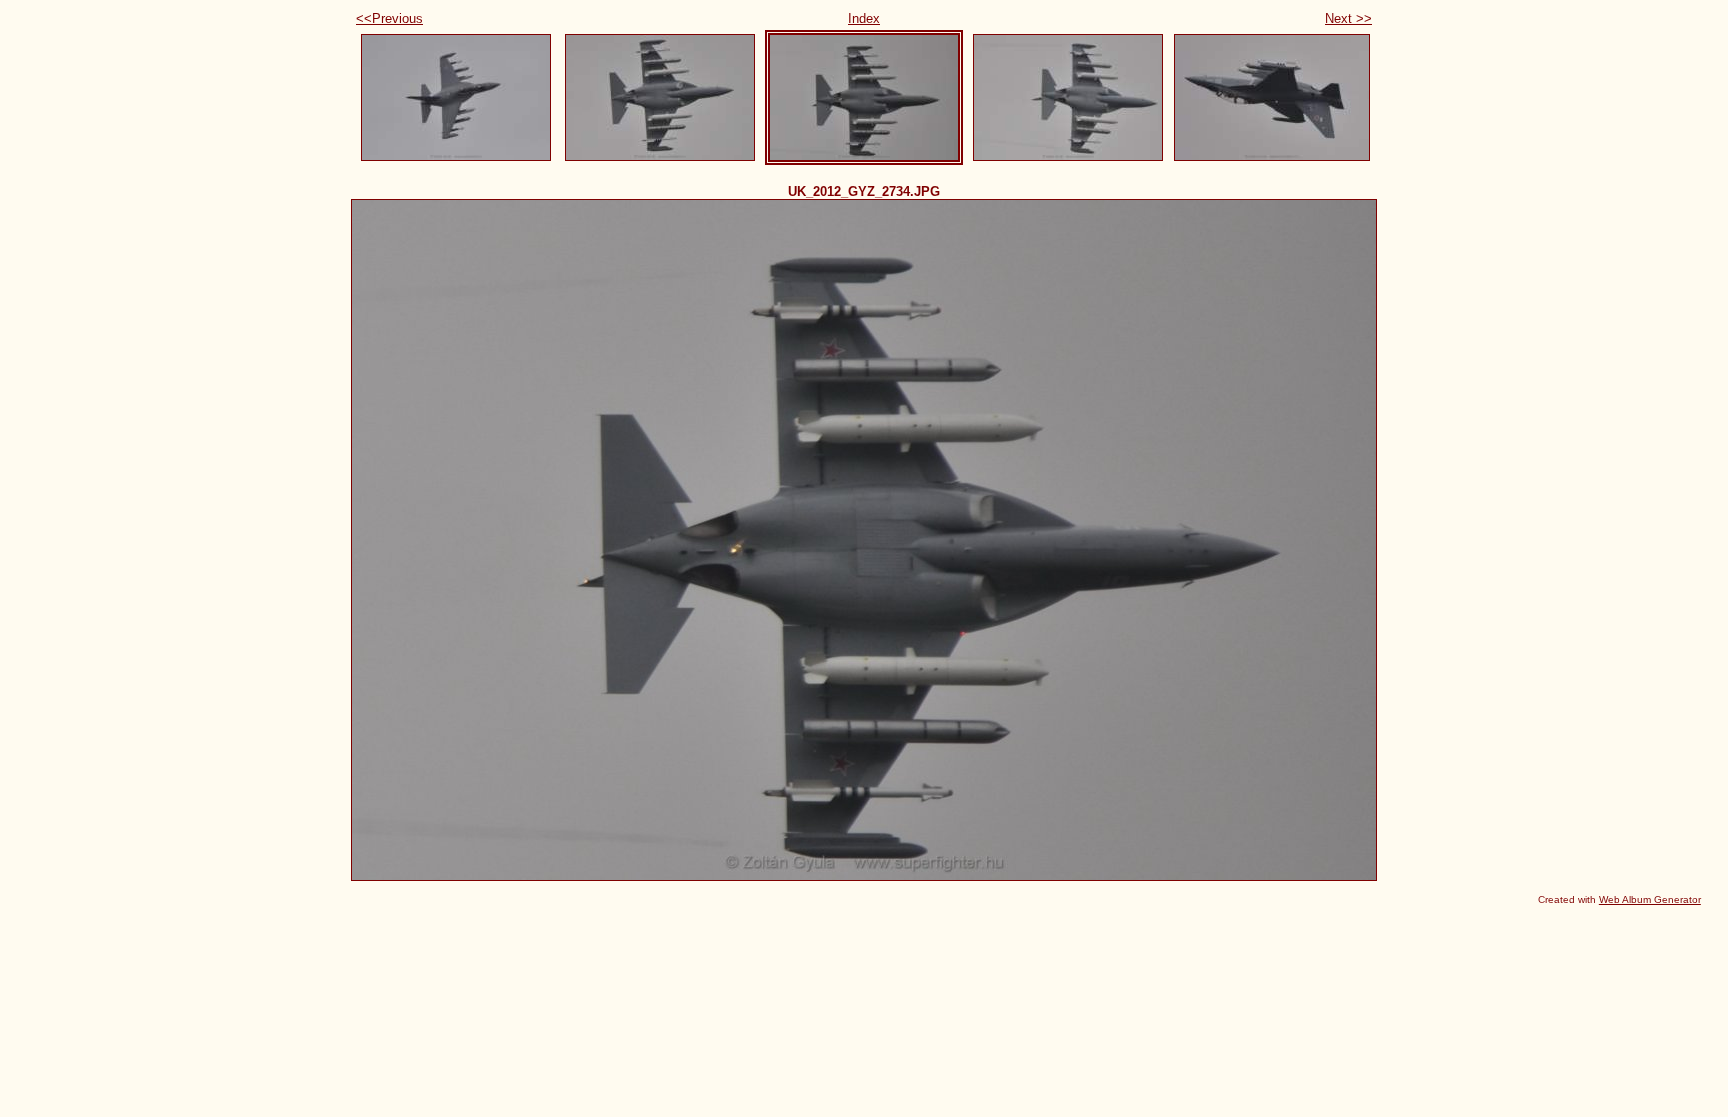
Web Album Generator (1650, 899)
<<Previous (389, 18)
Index (864, 18)
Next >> (1348, 18)
